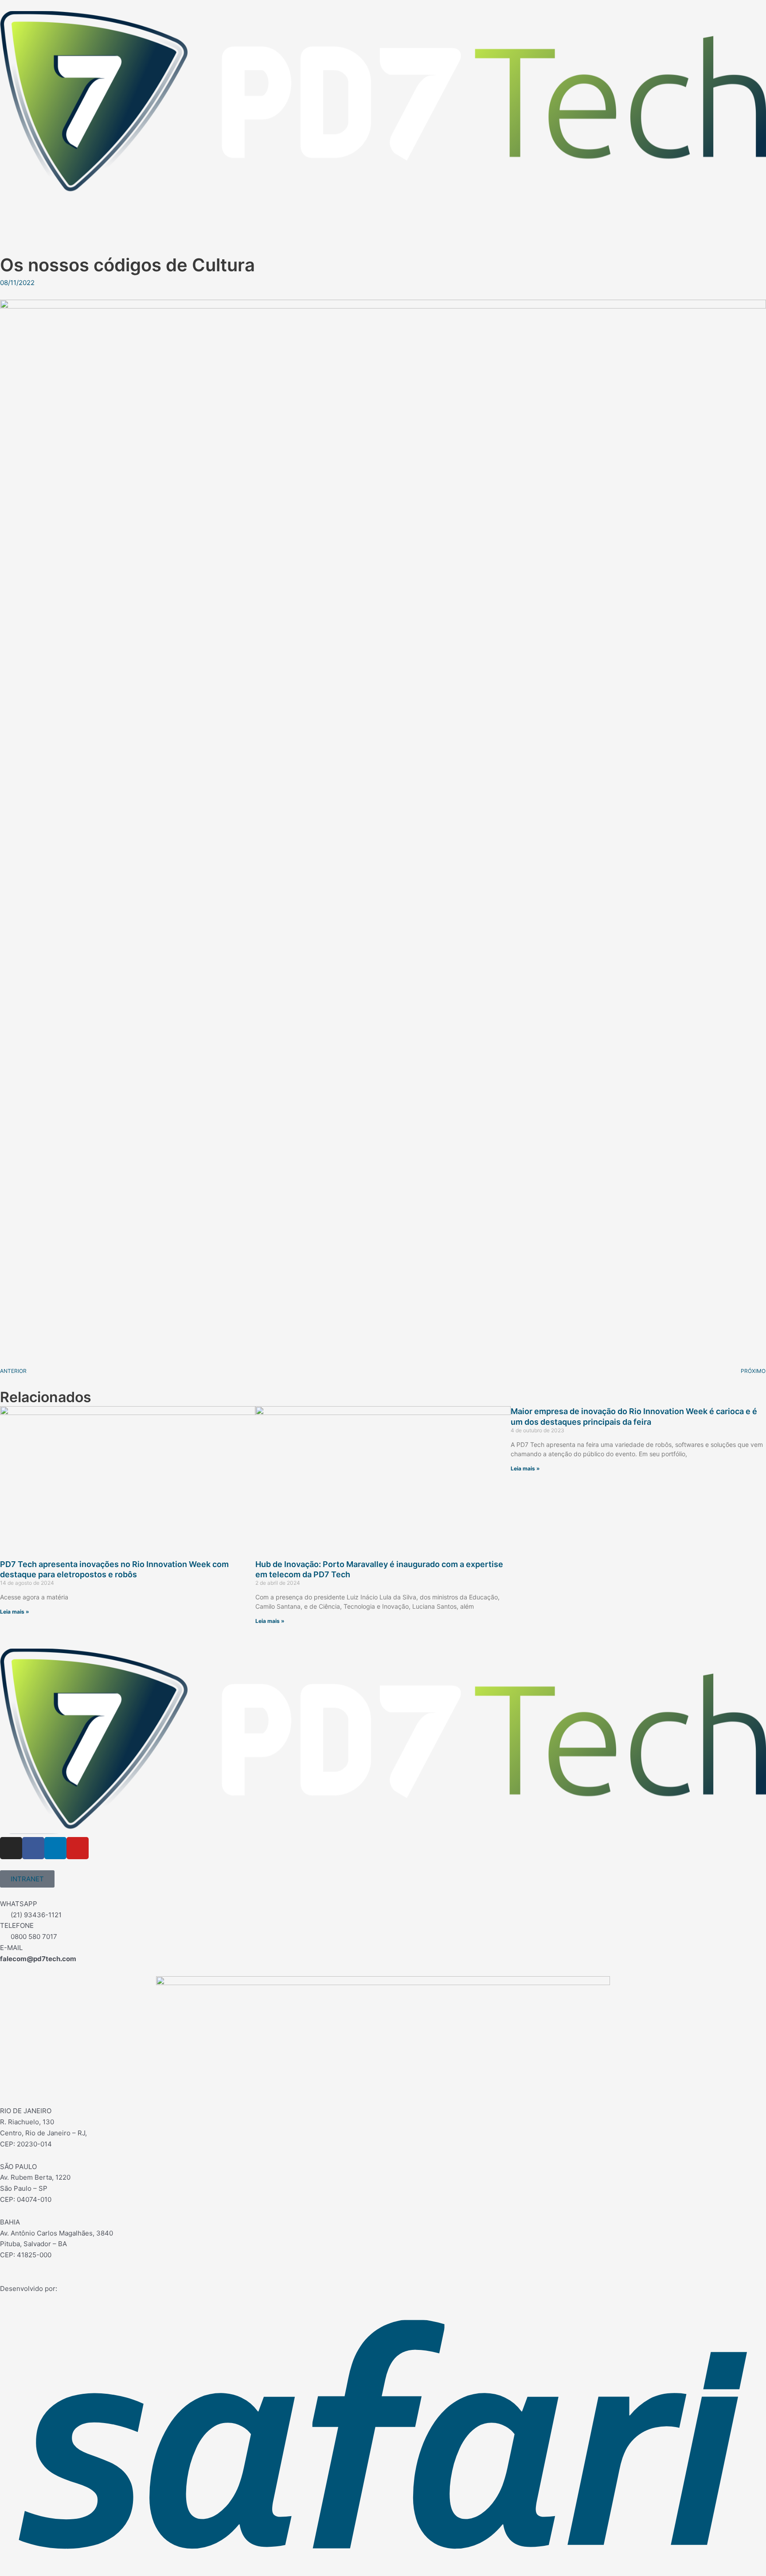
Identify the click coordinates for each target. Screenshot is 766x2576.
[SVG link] (383, 104)
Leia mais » (15, 1612)
